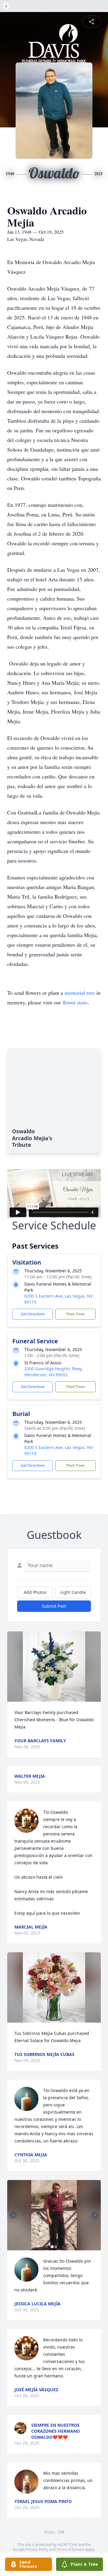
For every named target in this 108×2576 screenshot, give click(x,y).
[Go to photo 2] (56, 2247)
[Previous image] (13, 2215)
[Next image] (95, 2215)
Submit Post (54, 1606)
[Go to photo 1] (52, 2247)
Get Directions (33, 1314)
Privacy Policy (37, 2549)
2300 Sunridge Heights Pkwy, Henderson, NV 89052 (53, 1372)
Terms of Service (70, 2549)
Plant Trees (76, 1314)
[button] (54, 1667)
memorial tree (80, 993)
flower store (75, 1002)
